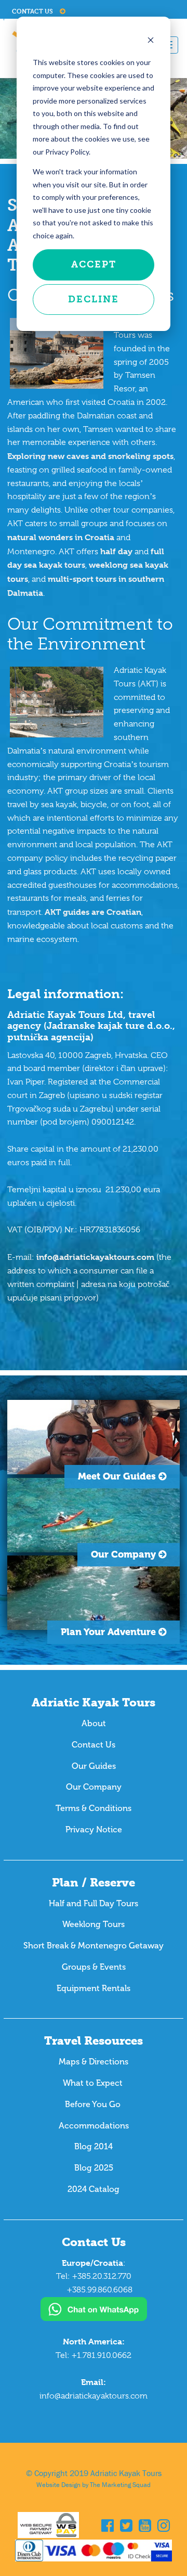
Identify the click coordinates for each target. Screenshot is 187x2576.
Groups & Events (94, 1967)
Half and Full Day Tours (94, 1903)
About (94, 1723)
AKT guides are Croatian (93, 912)
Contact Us (33, 11)
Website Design (58, 2485)
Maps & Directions (94, 2062)
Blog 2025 (94, 2168)
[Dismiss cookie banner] (151, 41)
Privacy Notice (94, 1829)
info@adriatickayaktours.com (95, 1257)
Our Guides (94, 1766)
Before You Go (94, 2104)
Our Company (94, 1787)
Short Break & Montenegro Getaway (94, 1946)
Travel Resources (94, 2041)
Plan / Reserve (94, 1883)
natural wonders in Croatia (61, 537)
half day (116, 551)
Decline (94, 299)
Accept (94, 264)
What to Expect (94, 2083)
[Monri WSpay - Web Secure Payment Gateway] (59, 2526)
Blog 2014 (94, 2146)
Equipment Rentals (94, 1988)
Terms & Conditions (94, 1808)
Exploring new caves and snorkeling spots (90, 456)
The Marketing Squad (120, 2485)
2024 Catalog (94, 2189)
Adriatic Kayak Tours (94, 1703)
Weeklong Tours (94, 1924)
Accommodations (94, 2126)
